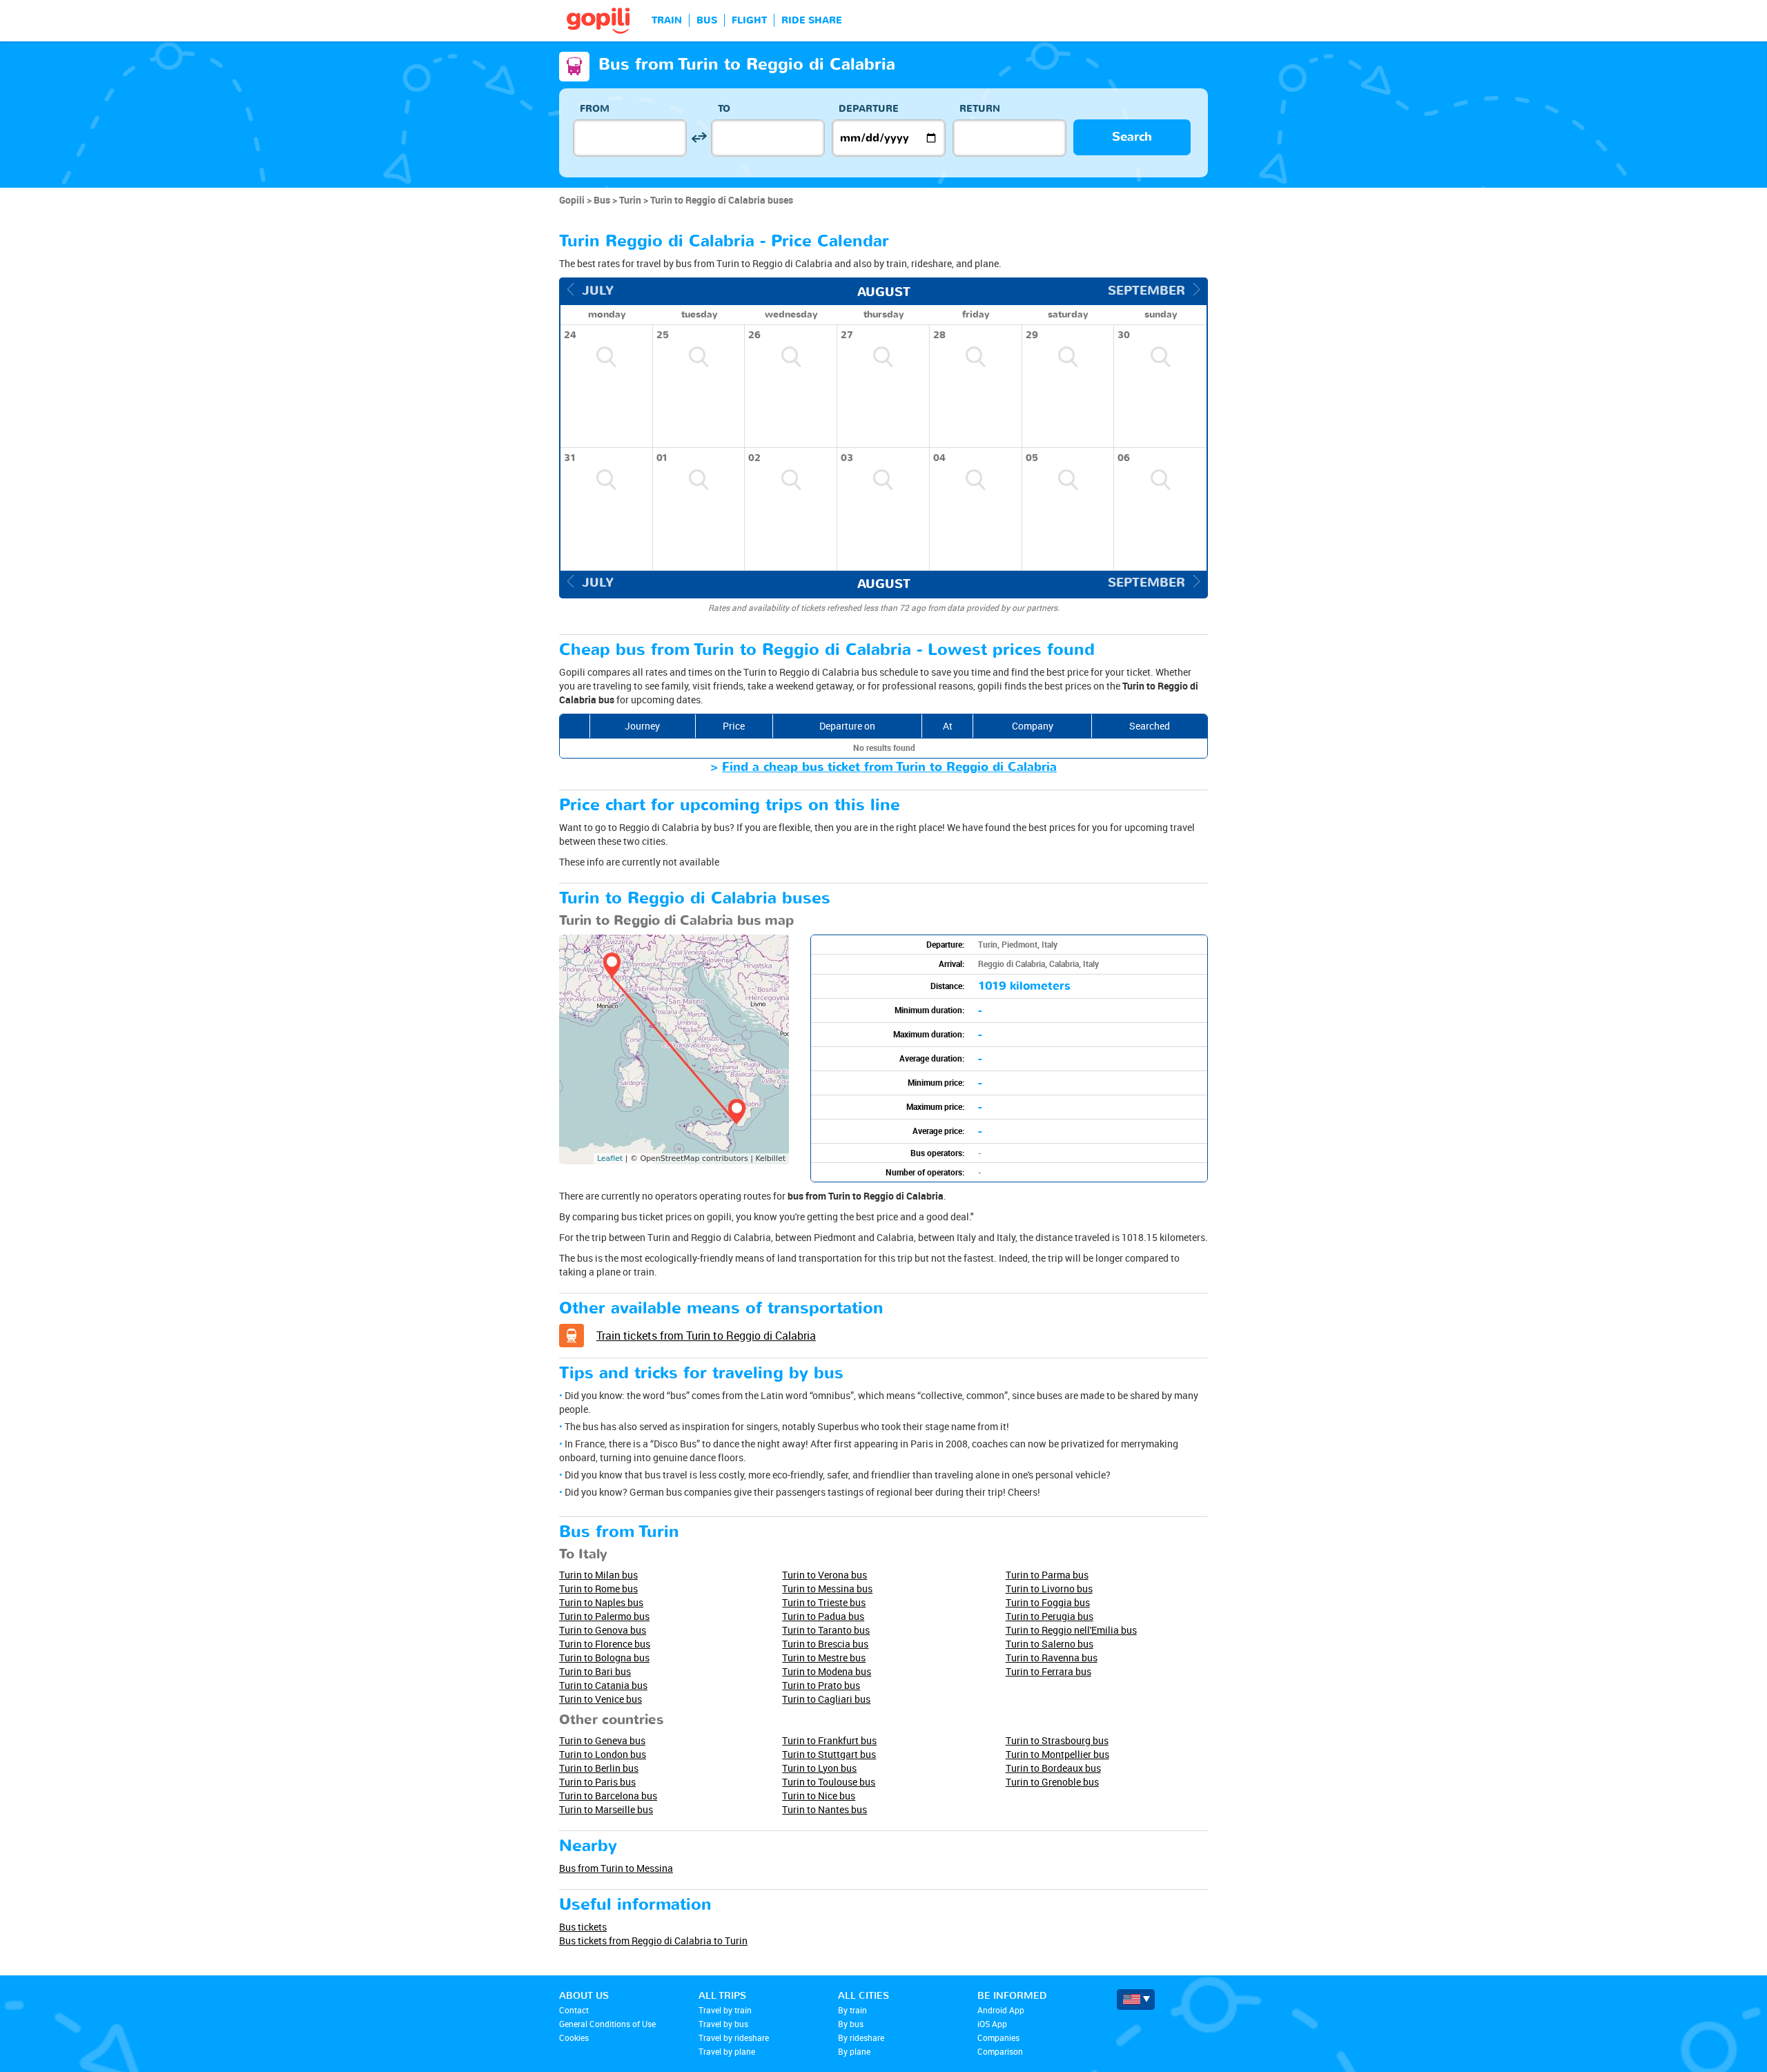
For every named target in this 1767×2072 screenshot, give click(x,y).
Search (1132, 137)
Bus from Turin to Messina (616, 1868)
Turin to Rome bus (598, 1589)
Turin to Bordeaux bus (1053, 1768)
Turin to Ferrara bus (1048, 1671)
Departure (869, 109)
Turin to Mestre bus (824, 1658)
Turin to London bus (603, 1754)
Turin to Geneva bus (602, 1740)
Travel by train (725, 2010)
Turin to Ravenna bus (1052, 1658)
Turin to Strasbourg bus (1057, 1740)
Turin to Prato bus (821, 1685)
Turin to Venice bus (601, 1699)
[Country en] (1136, 2000)
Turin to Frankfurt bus (829, 1740)
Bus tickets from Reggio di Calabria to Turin (653, 1941)
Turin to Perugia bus (1050, 1616)
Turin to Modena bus (827, 1671)
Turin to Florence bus (605, 1644)
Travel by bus (723, 2024)
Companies (998, 2037)
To (724, 109)
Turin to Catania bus (603, 1685)
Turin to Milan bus (598, 1575)
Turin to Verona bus (824, 1575)
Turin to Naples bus (601, 1602)
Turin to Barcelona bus (608, 1796)
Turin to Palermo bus (604, 1616)
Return (980, 109)
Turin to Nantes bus (824, 1809)
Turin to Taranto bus (826, 1630)
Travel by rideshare (734, 2037)
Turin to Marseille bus (606, 1809)
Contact (574, 2010)
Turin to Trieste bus (824, 1602)
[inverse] (699, 138)
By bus (851, 2024)
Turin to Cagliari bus (826, 1699)
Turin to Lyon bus (819, 1768)
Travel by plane (727, 2051)
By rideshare (861, 2037)
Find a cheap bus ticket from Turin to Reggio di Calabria (889, 767)
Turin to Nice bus (819, 1796)
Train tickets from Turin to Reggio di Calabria (706, 1336)
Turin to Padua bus (823, 1616)
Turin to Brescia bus (825, 1644)
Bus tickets (583, 1927)
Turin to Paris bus (597, 1782)
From (595, 109)
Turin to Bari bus (595, 1671)
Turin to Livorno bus (1049, 1589)
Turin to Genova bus (603, 1630)
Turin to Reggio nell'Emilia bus (1071, 1630)
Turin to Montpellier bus (1057, 1754)
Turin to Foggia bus (1048, 1602)
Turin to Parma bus (1047, 1575)
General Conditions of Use (607, 2024)
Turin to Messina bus (827, 1589)
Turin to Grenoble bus (1052, 1782)
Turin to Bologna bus (604, 1658)
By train (852, 2010)
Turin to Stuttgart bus (829, 1754)
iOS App (992, 2024)
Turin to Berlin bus (599, 1768)
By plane (854, 2051)
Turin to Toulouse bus (829, 1782)
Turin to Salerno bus (1050, 1644)
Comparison (1000, 2051)
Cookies (574, 2037)
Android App (1001, 2010)
